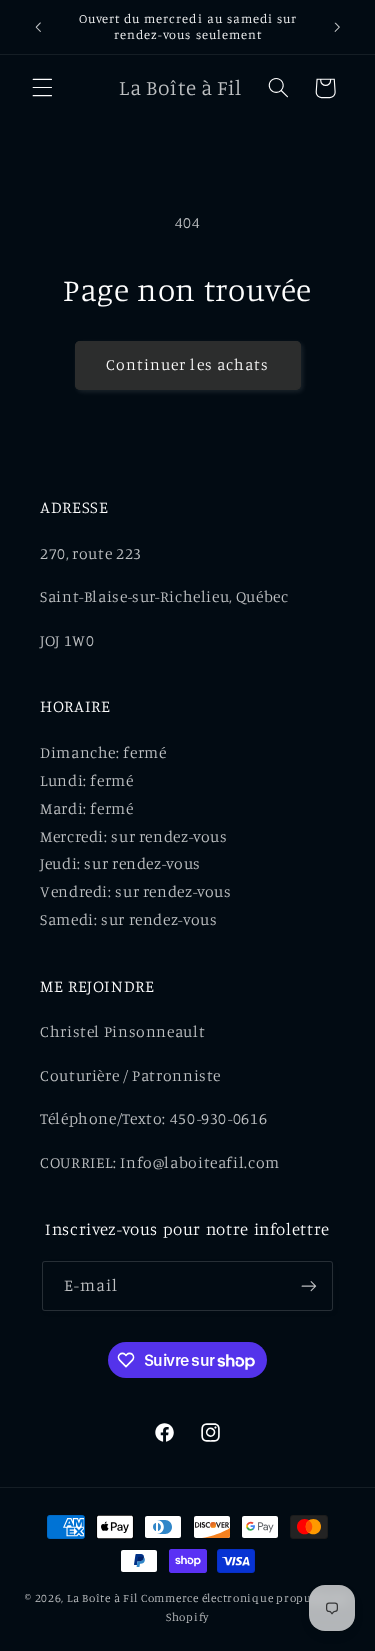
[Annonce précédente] (38, 27)
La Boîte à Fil (102, 1598)
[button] (42, 88)
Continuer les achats (187, 364)
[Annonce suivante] (337, 27)
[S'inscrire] (309, 1285)
